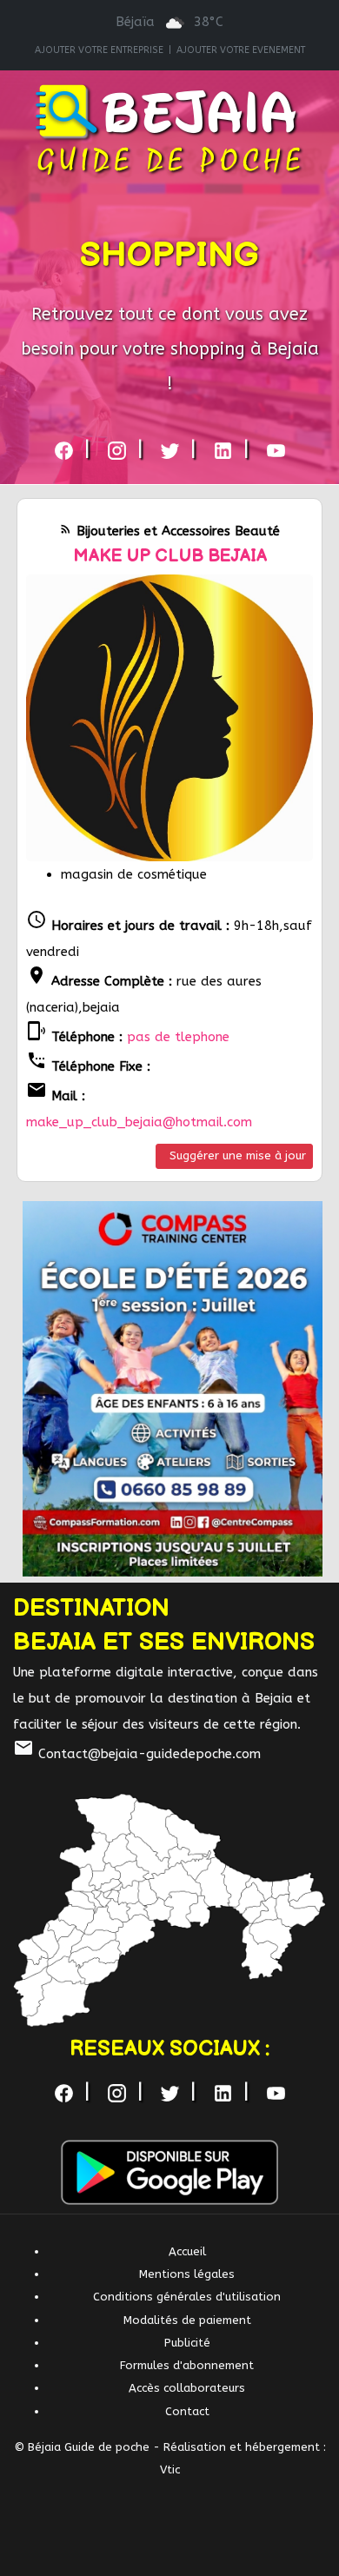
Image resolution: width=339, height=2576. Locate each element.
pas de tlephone (178, 1037)
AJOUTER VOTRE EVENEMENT (241, 50)
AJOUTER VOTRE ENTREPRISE (99, 50)
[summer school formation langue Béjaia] (173, 1388)
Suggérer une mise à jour (238, 1155)
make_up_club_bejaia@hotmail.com (139, 1122)
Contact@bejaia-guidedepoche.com (137, 1754)
